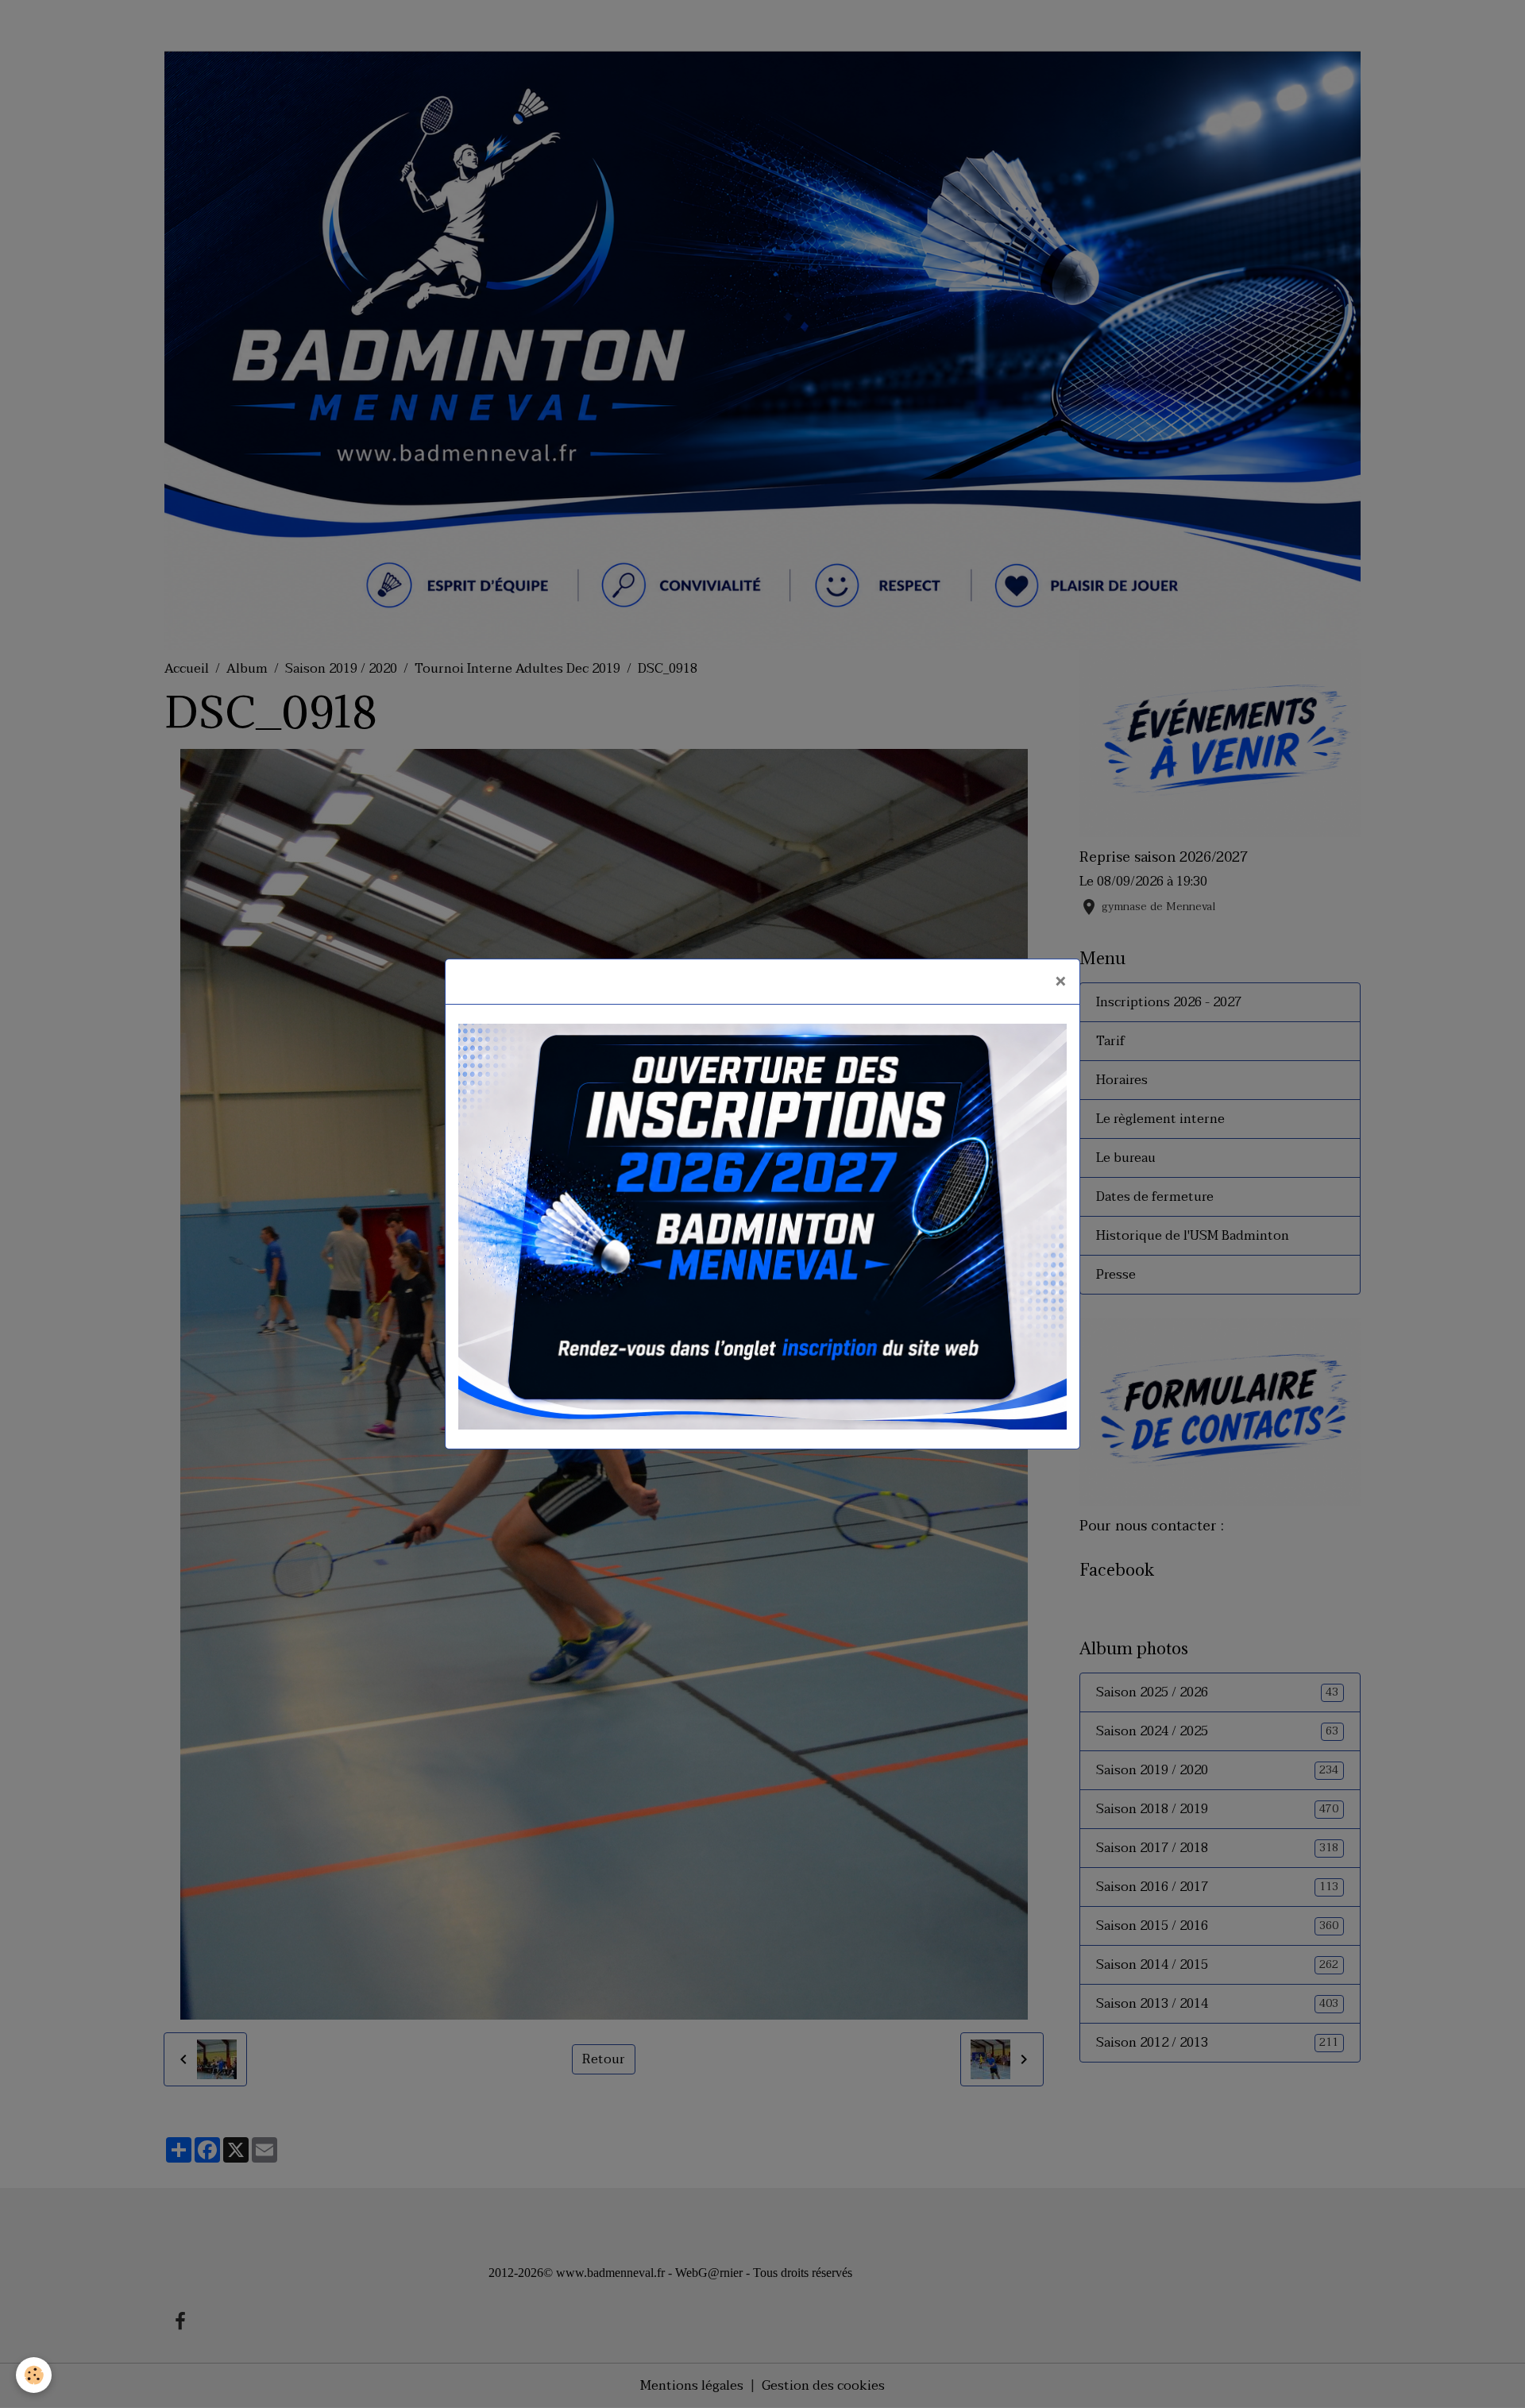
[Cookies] (34, 2375)
